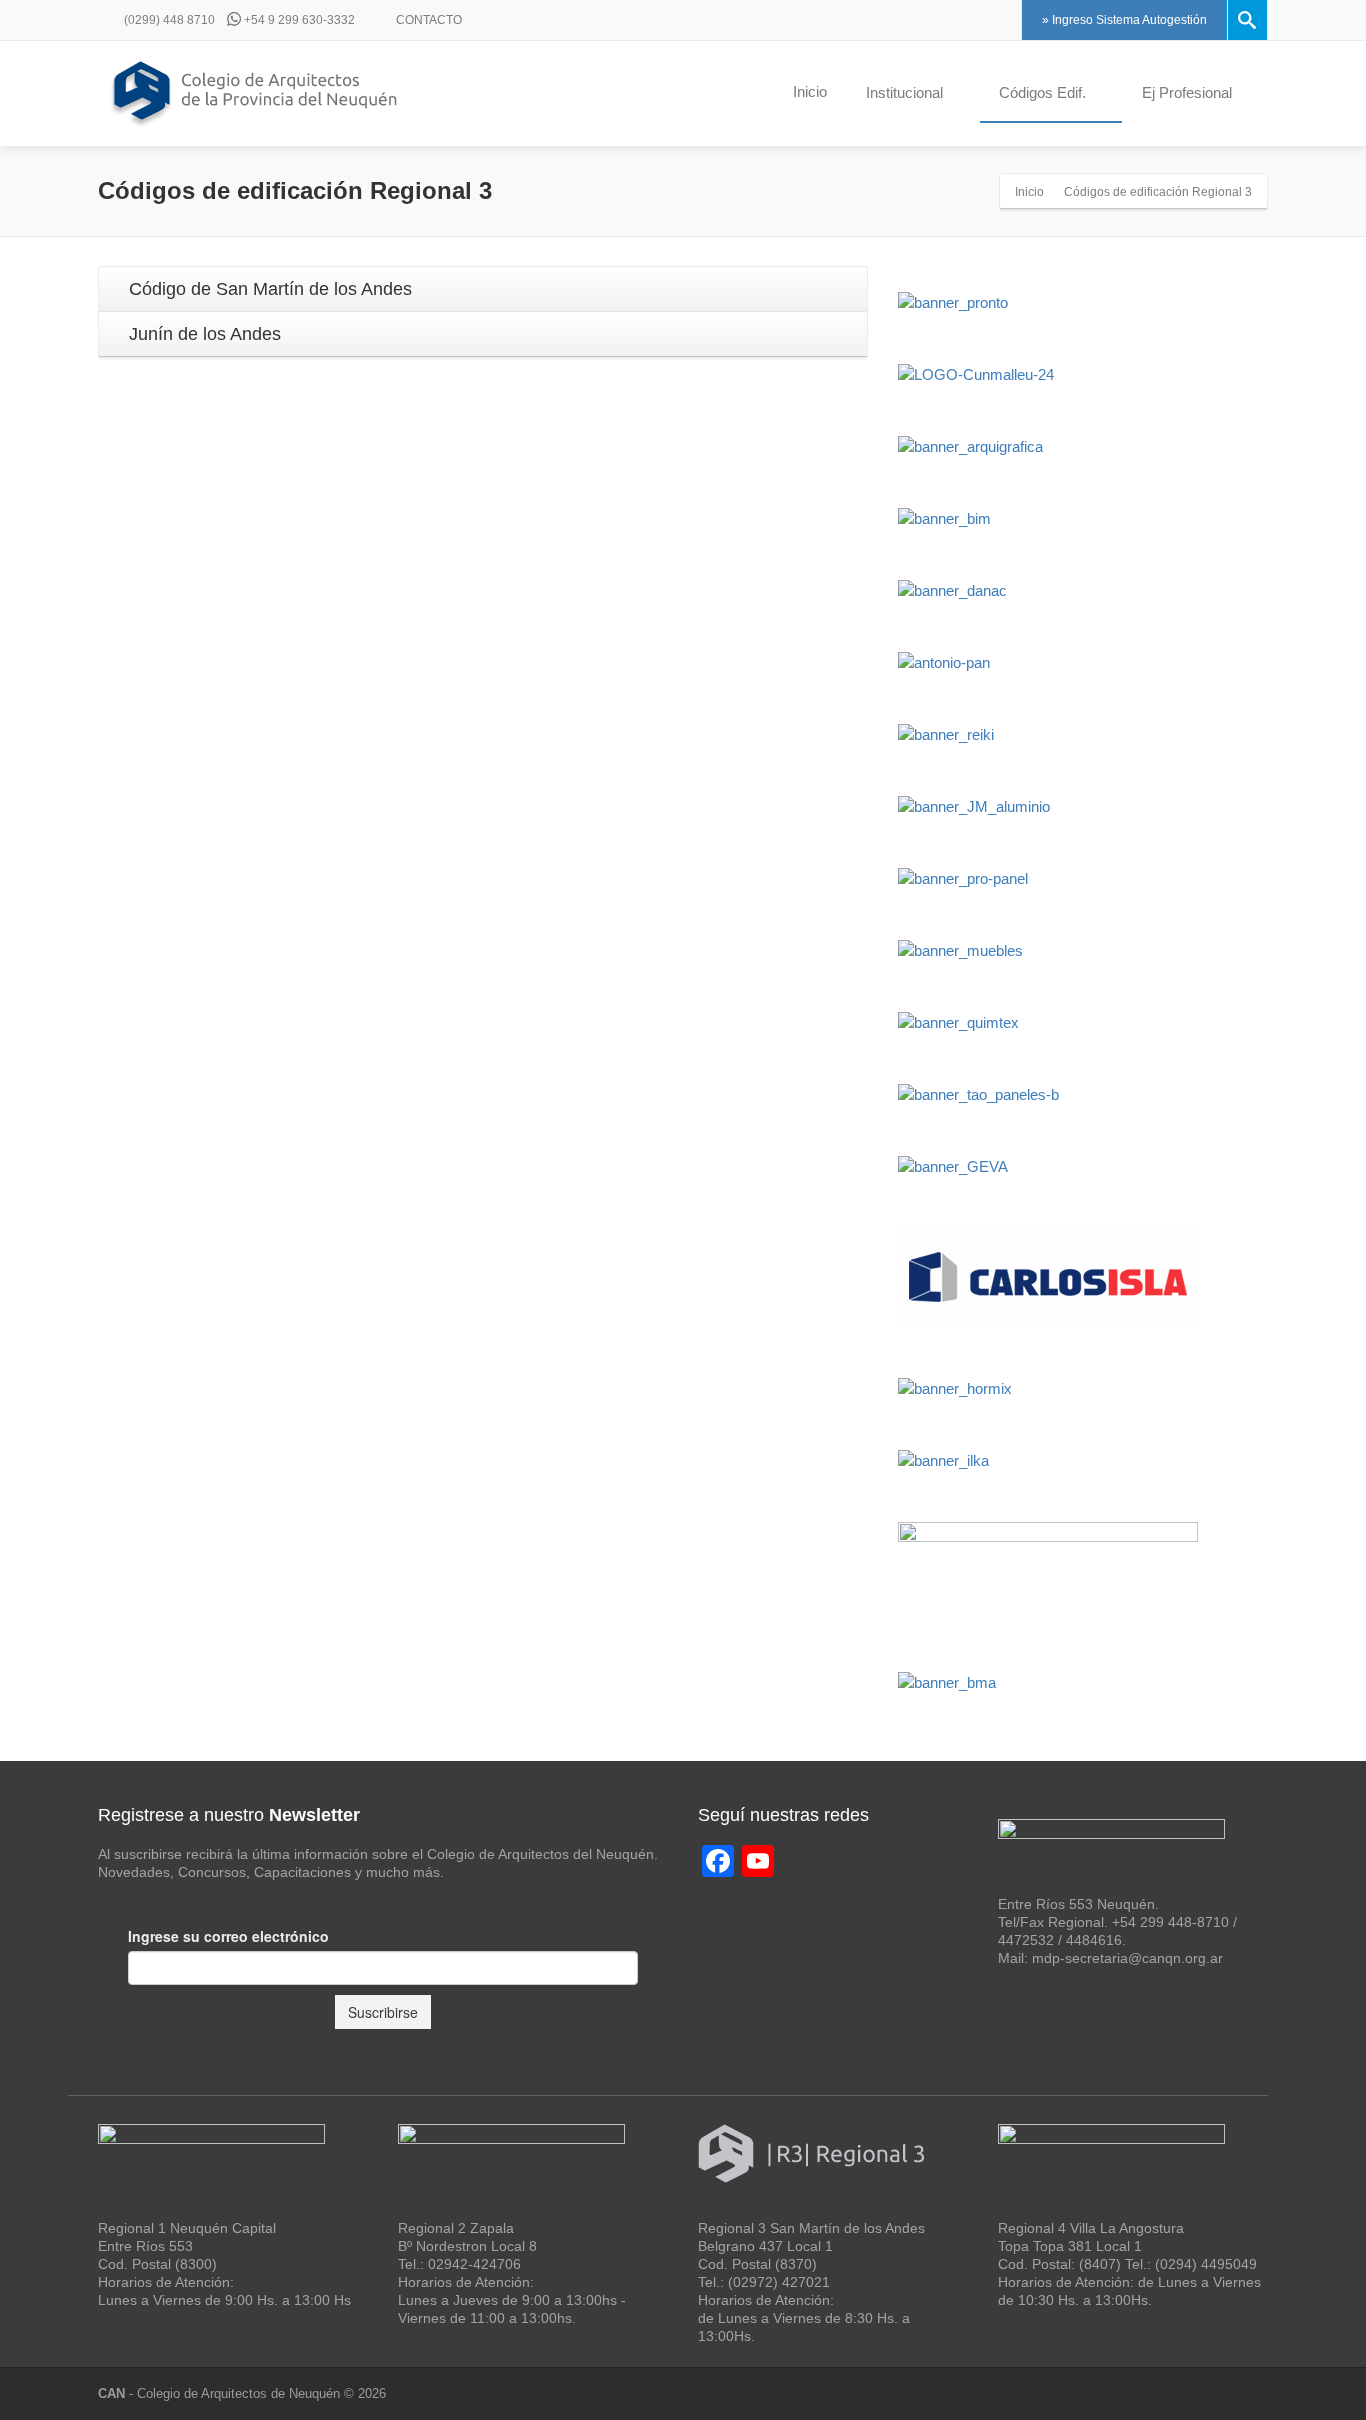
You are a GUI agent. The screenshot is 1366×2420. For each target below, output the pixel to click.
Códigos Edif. (1042, 92)
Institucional (904, 92)
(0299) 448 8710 (168, 20)
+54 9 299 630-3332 (298, 20)
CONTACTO (427, 20)
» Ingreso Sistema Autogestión (1124, 20)
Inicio (810, 91)
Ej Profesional (1187, 92)
